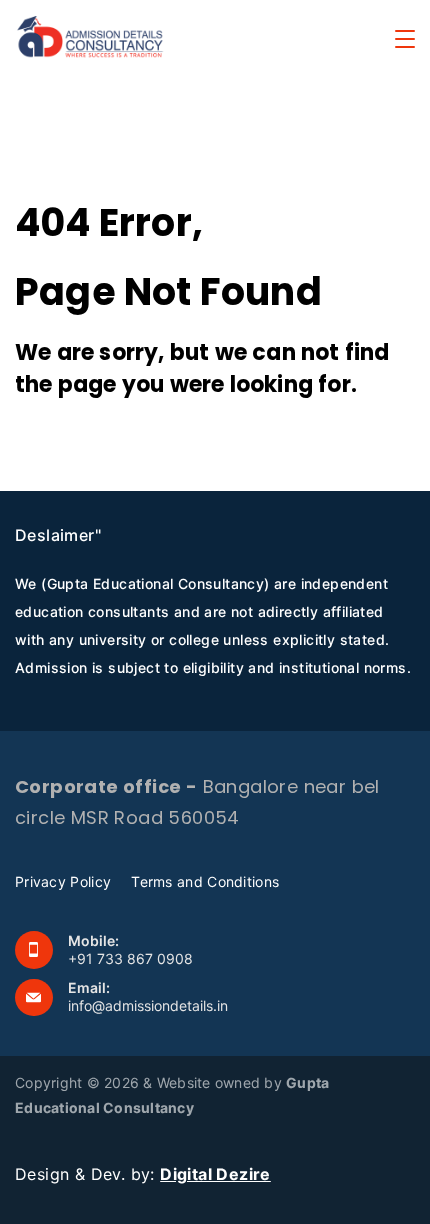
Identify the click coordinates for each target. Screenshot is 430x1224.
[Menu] (405, 39)
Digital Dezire (215, 1174)
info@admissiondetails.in (148, 1005)
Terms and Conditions (205, 881)
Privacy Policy (63, 881)
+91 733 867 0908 (130, 958)
